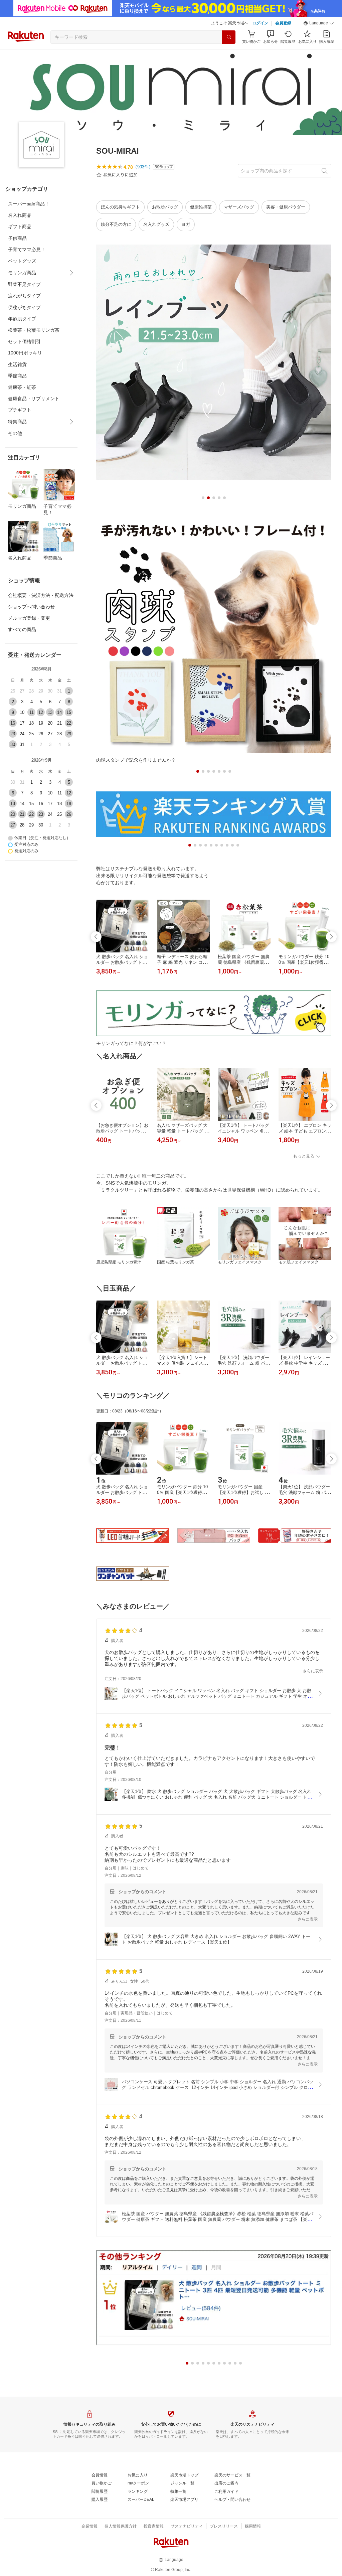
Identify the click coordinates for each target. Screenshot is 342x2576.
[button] (319, 23)
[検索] (229, 37)
